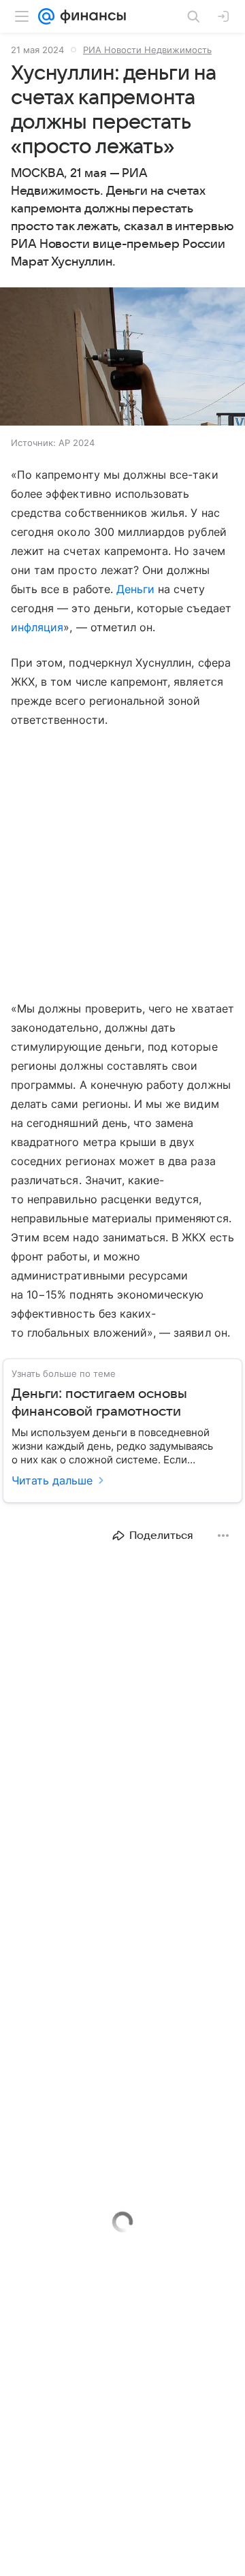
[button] (122, 358)
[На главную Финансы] (90, 16)
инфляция (37, 627)
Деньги (135, 589)
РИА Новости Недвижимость (147, 50)
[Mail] (46, 16)
